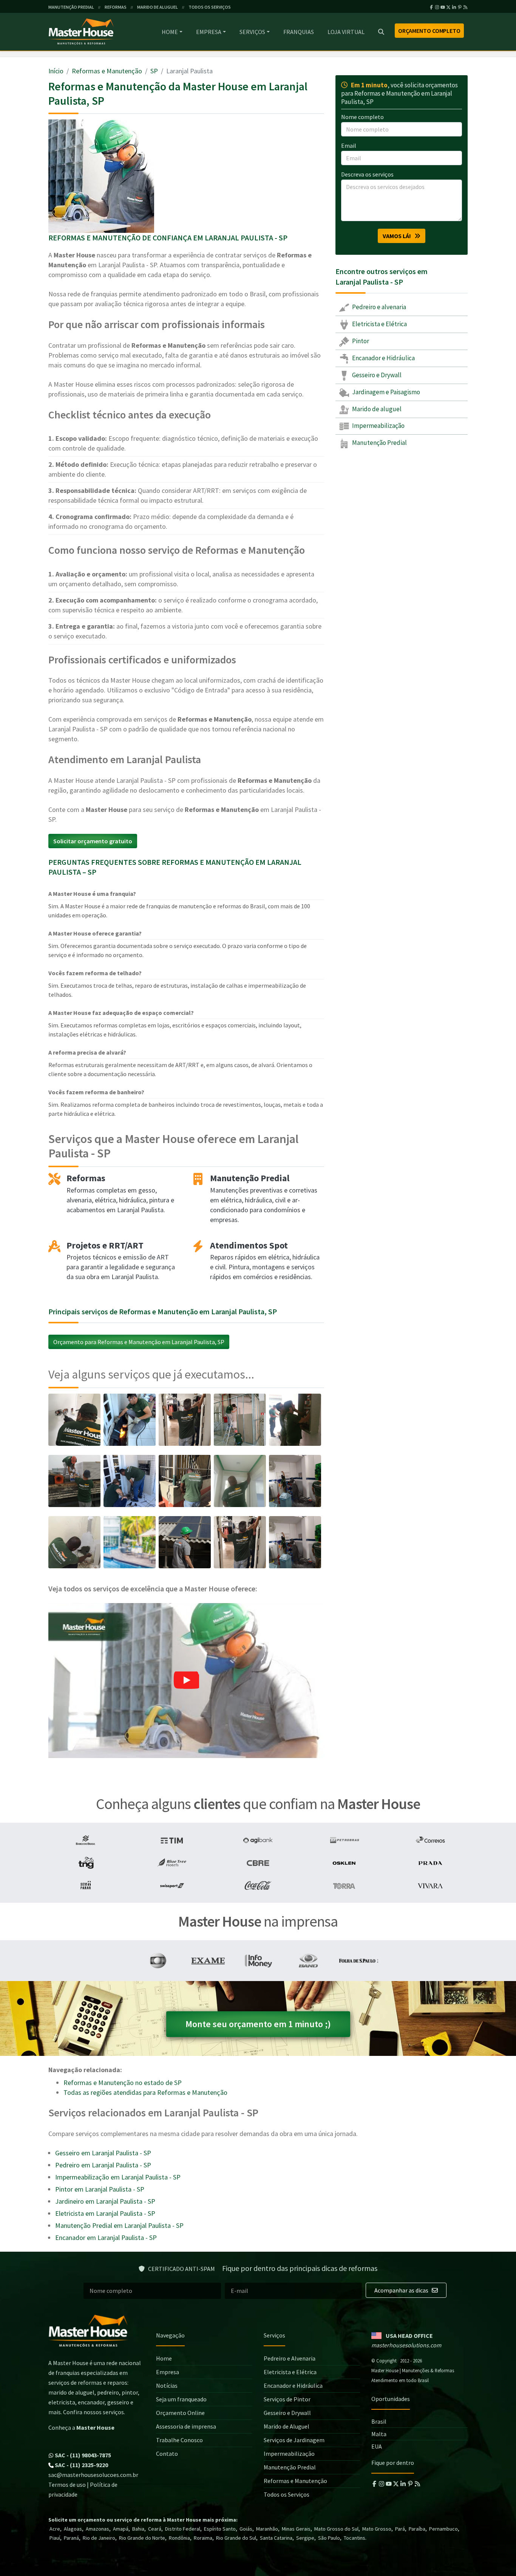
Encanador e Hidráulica (383, 358)
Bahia (138, 2529)
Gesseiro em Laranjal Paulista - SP (103, 2153)
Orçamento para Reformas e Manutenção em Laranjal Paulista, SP (139, 1342)
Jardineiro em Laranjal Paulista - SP (105, 2201)
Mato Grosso (377, 2529)
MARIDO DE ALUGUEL (158, 7)
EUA (377, 2446)
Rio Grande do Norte (142, 2538)
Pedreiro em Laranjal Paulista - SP (103, 2165)
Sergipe (305, 2538)
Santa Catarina (276, 2538)
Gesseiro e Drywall (376, 375)
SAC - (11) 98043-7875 (82, 2455)
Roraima (203, 2538)
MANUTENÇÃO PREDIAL (71, 7)
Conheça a (81, 2427)
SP (154, 71)
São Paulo (329, 2538)
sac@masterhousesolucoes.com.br (93, 2475)
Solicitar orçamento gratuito (93, 841)
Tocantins (355, 2538)
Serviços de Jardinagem (294, 2440)
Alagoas (73, 2529)
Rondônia (179, 2538)
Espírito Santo (220, 2529)
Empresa (209, 32)
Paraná (71, 2538)
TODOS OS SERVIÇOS (210, 7)
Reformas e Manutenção (107, 71)
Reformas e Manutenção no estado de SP (123, 2083)
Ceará (155, 2529)
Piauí (55, 2538)
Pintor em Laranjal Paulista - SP (100, 2189)
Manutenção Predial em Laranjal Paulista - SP (119, 2225)
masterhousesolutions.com (406, 2345)
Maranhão (267, 2529)
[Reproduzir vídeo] (186, 1681)
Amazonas (97, 2529)
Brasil (379, 2421)
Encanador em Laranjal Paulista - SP (106, 2238)
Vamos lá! (399, 236)
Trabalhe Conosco (179, 2440)
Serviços (252, 32)
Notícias (167, 2385)
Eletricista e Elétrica (379, 324)
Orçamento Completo (429, 31)
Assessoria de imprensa (186, 2426)
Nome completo (362, 117)
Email (349, 146)
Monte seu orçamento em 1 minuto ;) (258, 2024)
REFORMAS (116, 7)
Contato (167, 2454)
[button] (186, 1681)
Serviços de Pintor (287, 2399)
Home (170, 32)
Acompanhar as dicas (402, 2290)
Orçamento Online (180, 2413)
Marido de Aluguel (287, 2426)
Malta (379, 2434)
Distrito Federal (183, 2529)
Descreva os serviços (367, 174)
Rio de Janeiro (99, 2538)
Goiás (246, 2529)
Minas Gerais (296, 2529)
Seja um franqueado (181, 2399)
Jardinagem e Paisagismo (385, 392)
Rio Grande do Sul (236, 2538)
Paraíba (417, 2529)
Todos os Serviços (287, 2494)
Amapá (121, 2529)
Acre (55, 2529)
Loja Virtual (346, 32)
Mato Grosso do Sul (336, 2529)
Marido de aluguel (376, 409)
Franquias (299, 32)
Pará (400, 2529)
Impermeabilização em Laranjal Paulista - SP (118, 2177)
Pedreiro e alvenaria (379, 307)
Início (56, 71)
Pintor (360, 341)
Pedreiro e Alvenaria (290, 2358)
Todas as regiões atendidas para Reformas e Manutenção (145, 2092)
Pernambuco (443, 2529)
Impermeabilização (378, 426)
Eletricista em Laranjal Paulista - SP (105, 2213)
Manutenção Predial (379, 443)
